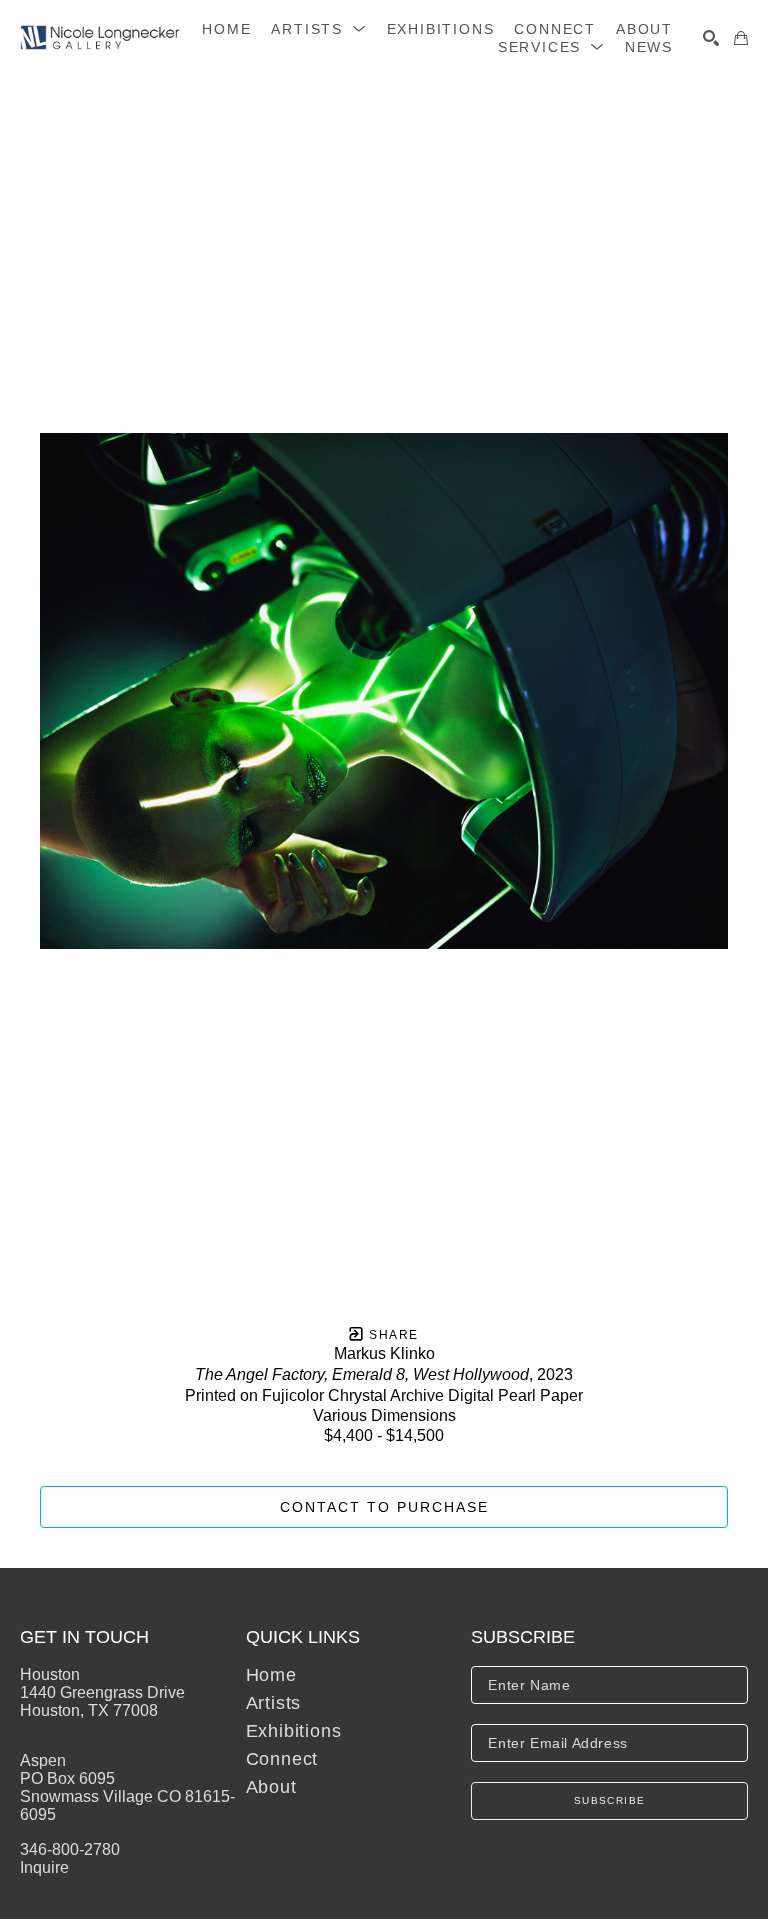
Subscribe (610, 1800)
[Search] (711, 38)
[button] (318, 29)
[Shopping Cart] (741, 38)
